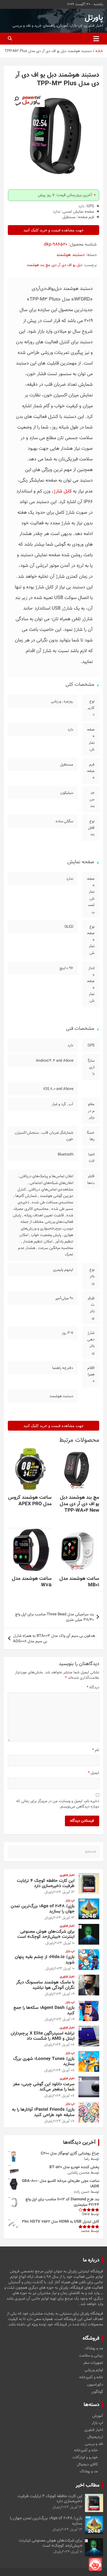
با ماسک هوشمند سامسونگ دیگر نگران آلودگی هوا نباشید (45, 1985)
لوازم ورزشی (94, 2370)
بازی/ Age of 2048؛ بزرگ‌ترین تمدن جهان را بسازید (43, 1909)
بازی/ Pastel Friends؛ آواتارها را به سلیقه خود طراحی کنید (43, 2112)
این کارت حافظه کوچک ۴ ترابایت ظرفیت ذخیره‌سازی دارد (46, 1883)
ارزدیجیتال (95, 2437)
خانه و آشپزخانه (91, 2378)
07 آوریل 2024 (64, 2096)
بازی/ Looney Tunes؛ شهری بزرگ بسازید (44, 2061)
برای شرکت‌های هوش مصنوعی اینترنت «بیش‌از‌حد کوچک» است (46, 1934)
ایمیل (94, 1773)
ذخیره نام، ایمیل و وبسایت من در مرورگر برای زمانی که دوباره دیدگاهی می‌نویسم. (58, 1804)
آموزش (98, 2416)
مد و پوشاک (94, 2349)
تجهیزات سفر (93, 2363)
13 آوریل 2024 (64, 1892)
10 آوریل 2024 (64, 1943)
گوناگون (97, 2392)
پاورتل (94, 18)
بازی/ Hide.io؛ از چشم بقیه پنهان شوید (45, 1960)
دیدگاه (93, 1687)
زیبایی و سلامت (91, 2356)
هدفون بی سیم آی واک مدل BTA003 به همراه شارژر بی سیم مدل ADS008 (54, 1639)
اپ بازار (70, 1901)
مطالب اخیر (88, 2485)
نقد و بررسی (94, 2444)
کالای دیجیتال (87, 2464)
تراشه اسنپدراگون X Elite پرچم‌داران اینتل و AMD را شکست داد (43, 2036)
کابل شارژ (63, 491)
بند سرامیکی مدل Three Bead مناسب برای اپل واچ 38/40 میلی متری (55, 1617)
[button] (16, 99)
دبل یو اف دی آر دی (67, 265)
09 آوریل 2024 (64, 1994)
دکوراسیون (95, 2385)
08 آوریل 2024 (64, 2045)
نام (96, 1750)
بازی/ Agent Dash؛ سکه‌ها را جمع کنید (44, 2010)
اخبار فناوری (67, 1875)
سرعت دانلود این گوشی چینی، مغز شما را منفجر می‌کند (44, 2087)
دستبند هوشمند (71, 255)
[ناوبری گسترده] (96, 39)
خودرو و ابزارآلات (85, 2457)
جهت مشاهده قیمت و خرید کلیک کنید (53, 230)
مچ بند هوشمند (38, 265)
